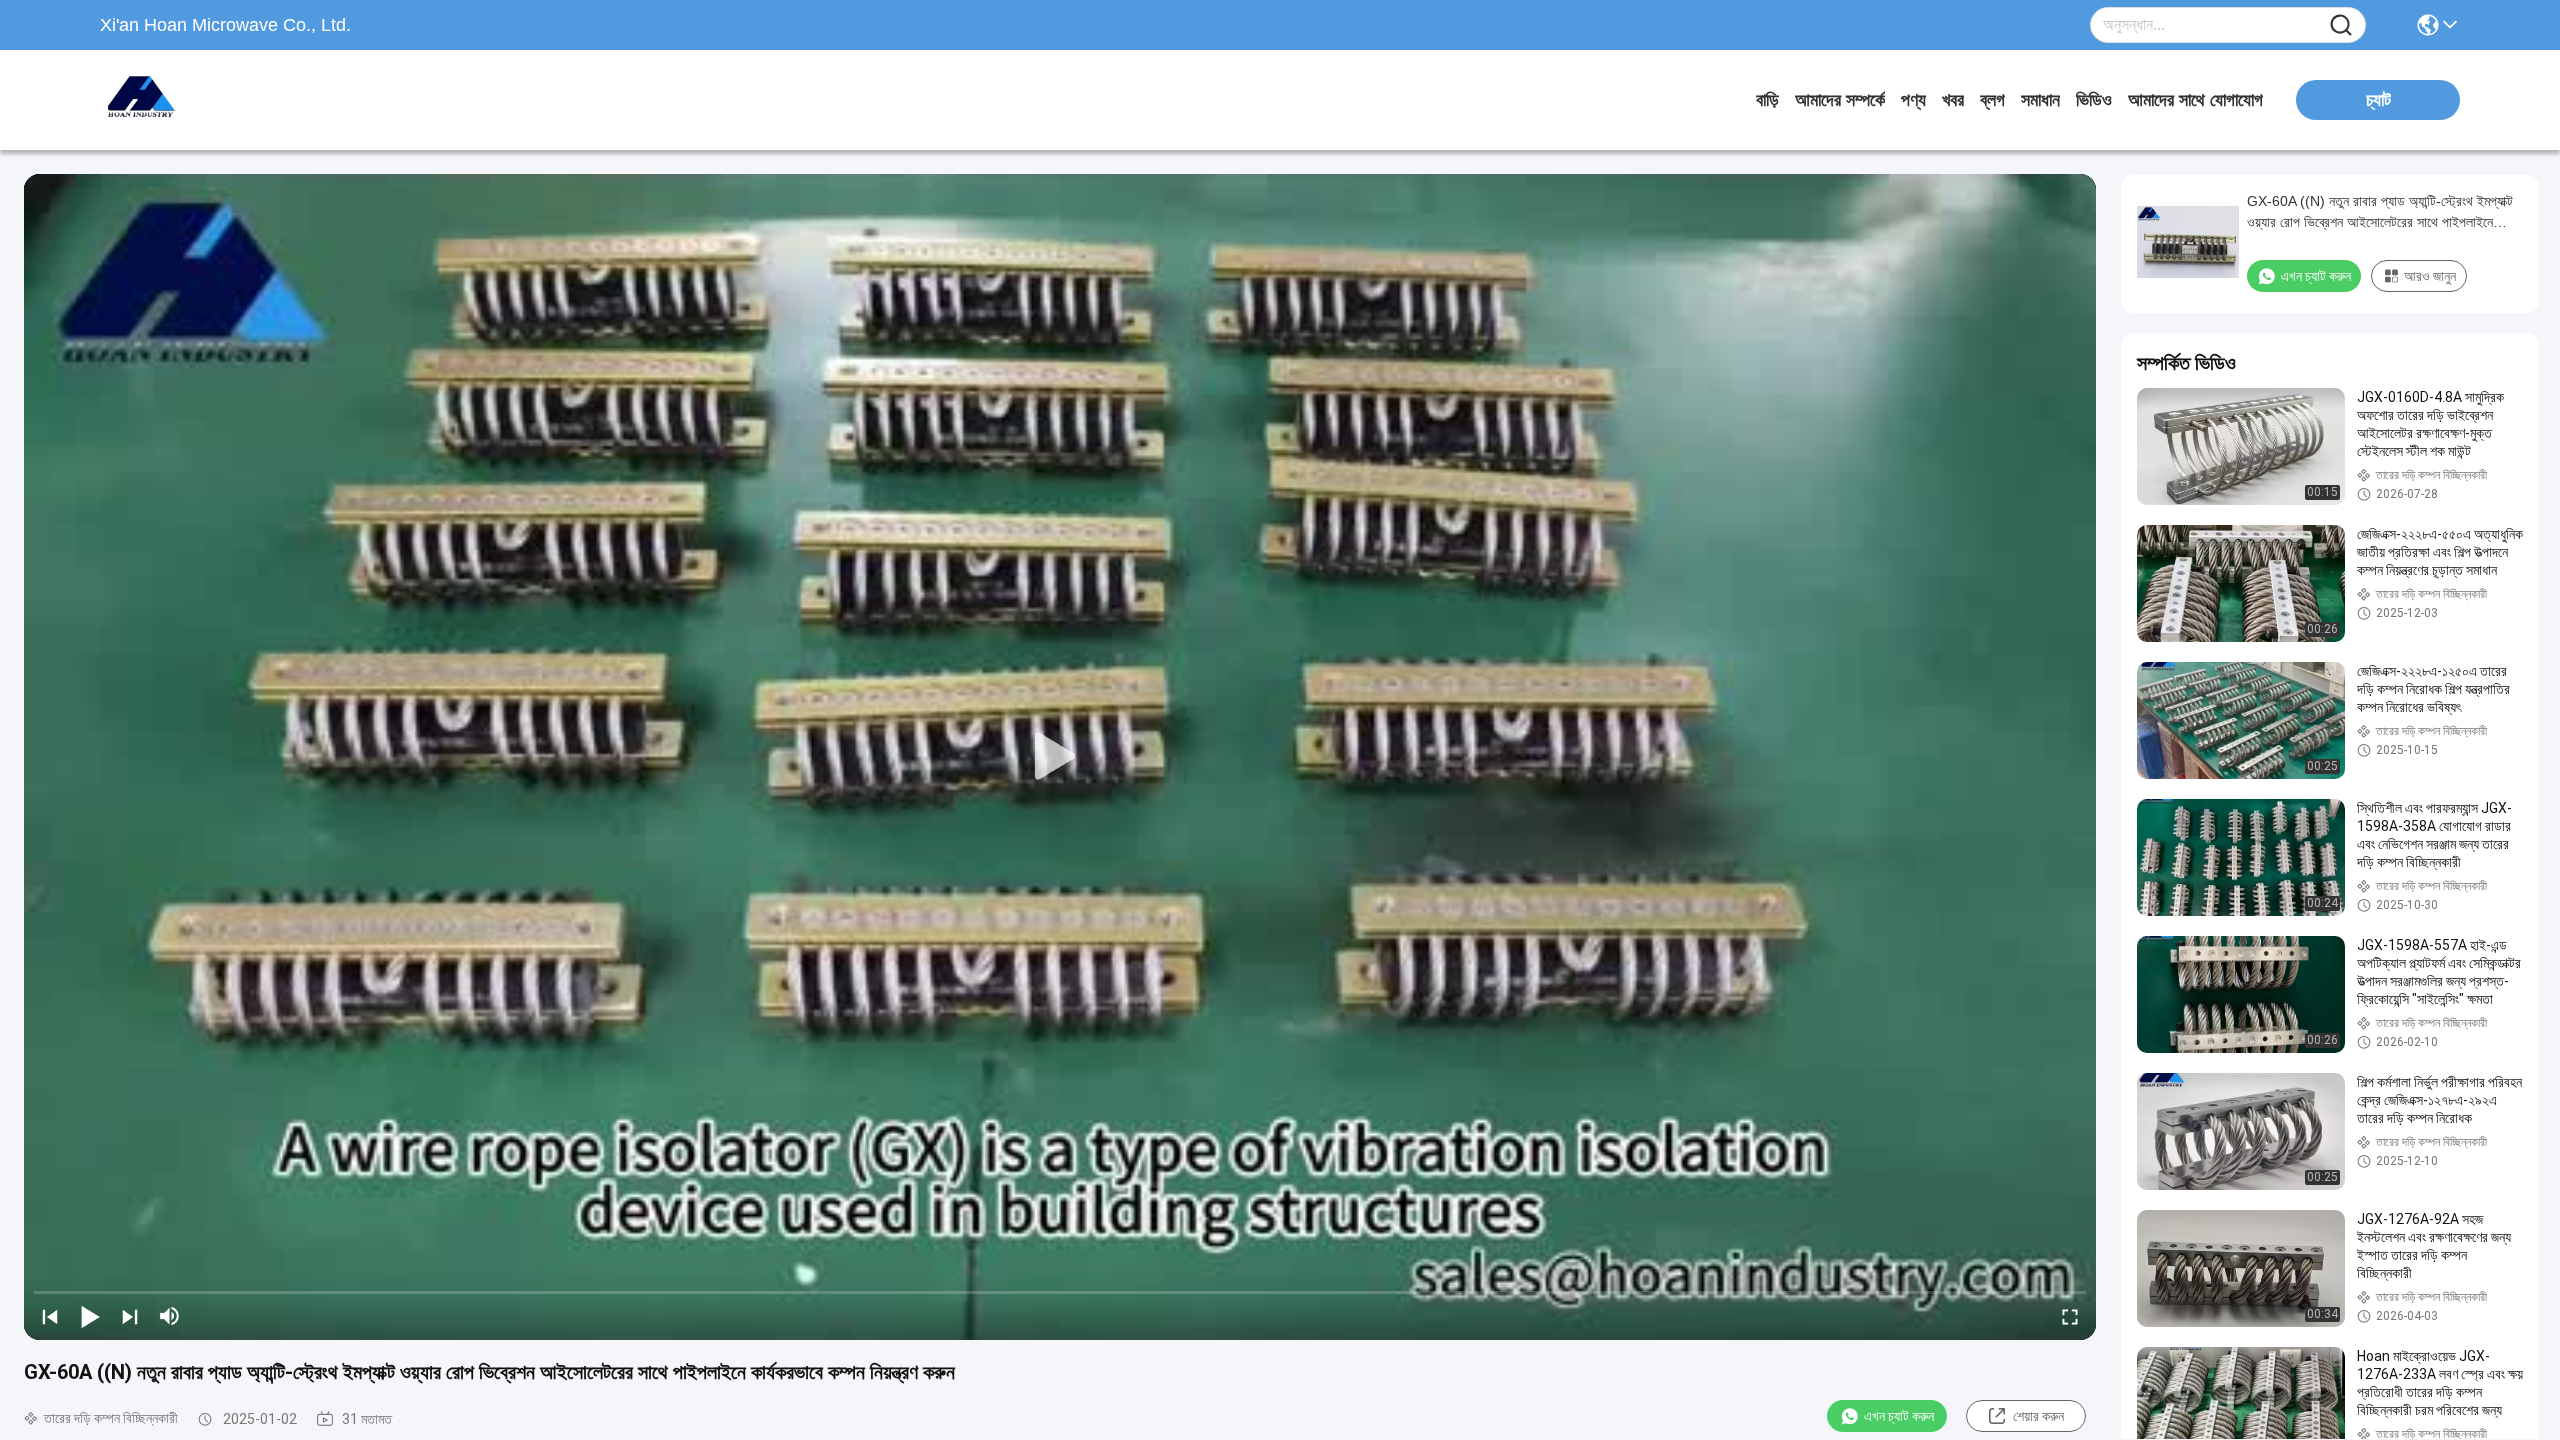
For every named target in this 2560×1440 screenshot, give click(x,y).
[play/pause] (90, 1316)
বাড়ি (1767, 100)
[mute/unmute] (170, 1316)
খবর (1953, 100)
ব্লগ (1992, 100)
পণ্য (1913, 100)
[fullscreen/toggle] (2070, 1316)
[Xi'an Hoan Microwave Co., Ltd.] (210, 100)
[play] (1060, 757)
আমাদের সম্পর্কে (1840, 100)
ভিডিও (2094, 100)
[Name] (2341, 25)
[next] (130, 1316)
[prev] (50, 1316)
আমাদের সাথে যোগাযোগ (2195, 100)
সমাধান (2040, 100)
